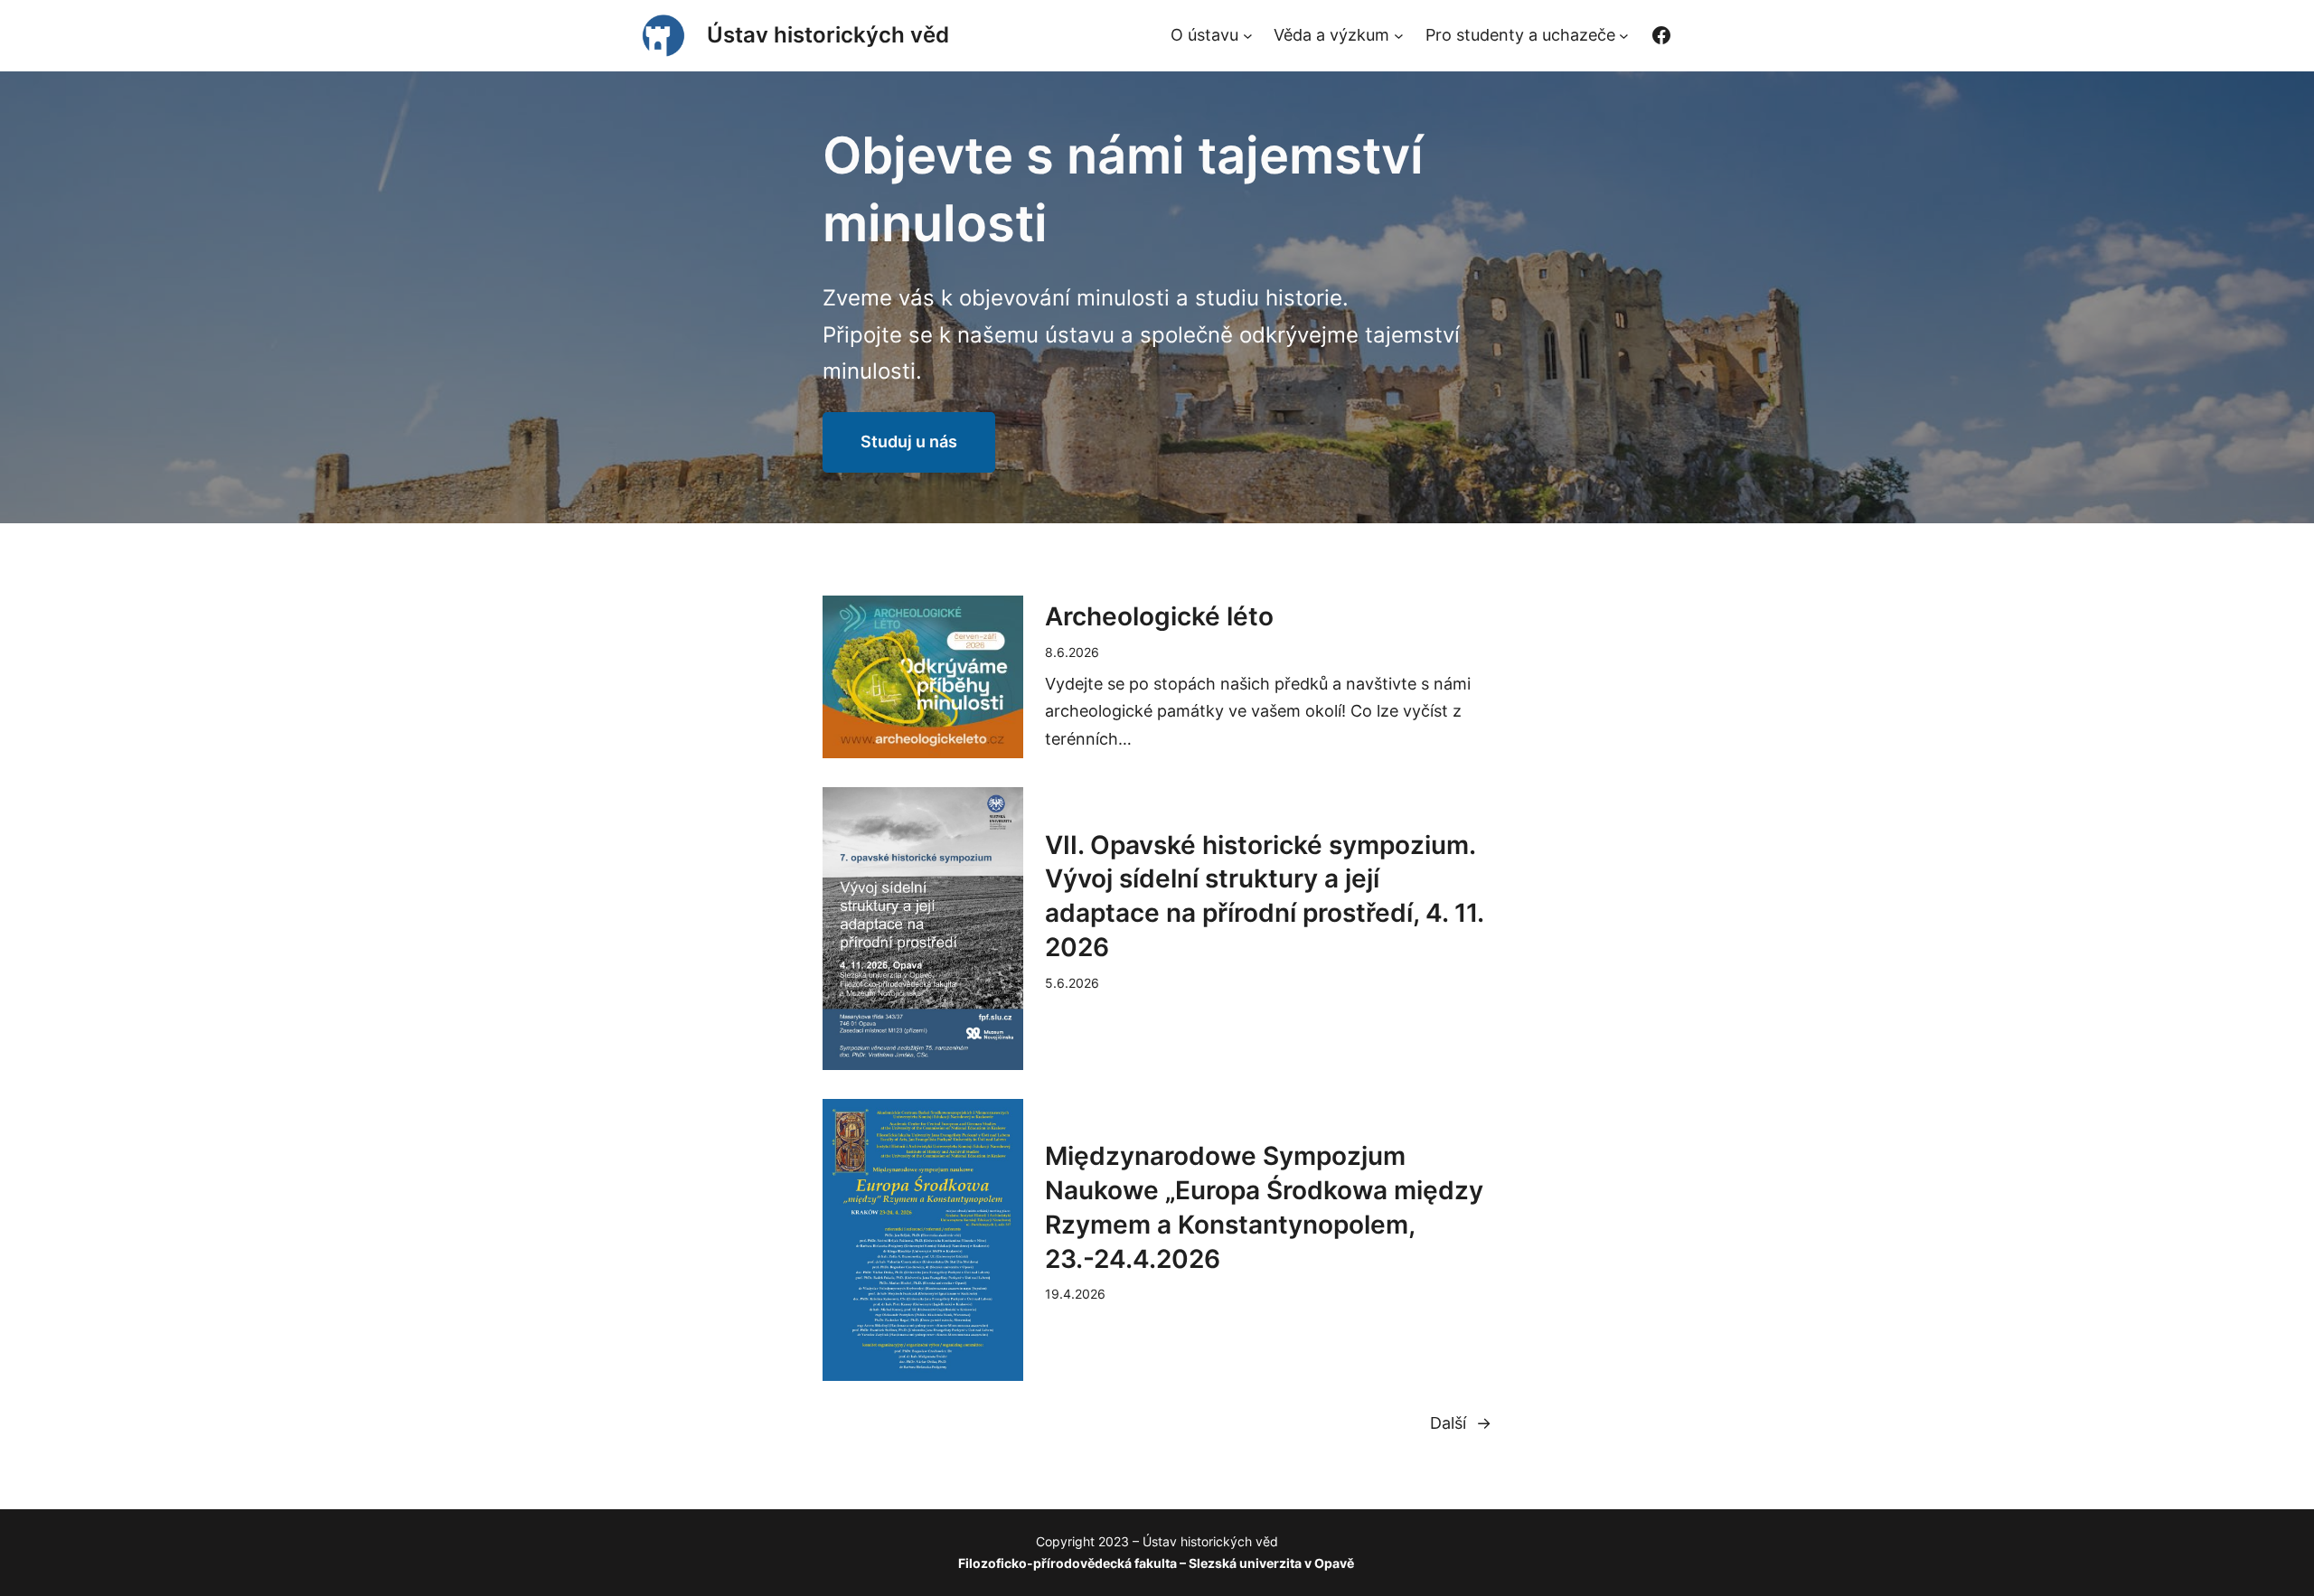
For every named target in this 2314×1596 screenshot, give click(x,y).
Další (1461, 1423)
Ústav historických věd (828, 35)
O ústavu (1204, 35)
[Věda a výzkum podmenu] (1399, 36)
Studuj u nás (909, 441)
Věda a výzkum (1331, 35)
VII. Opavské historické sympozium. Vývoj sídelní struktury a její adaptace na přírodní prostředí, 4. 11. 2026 (1264, 896)
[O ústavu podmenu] (1248, 36)
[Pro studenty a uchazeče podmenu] (1624, 36)
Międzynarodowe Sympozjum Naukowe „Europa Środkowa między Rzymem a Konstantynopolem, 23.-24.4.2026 (1264, 1207)
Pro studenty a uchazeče (1520, 35)
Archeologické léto (1159, 616)
